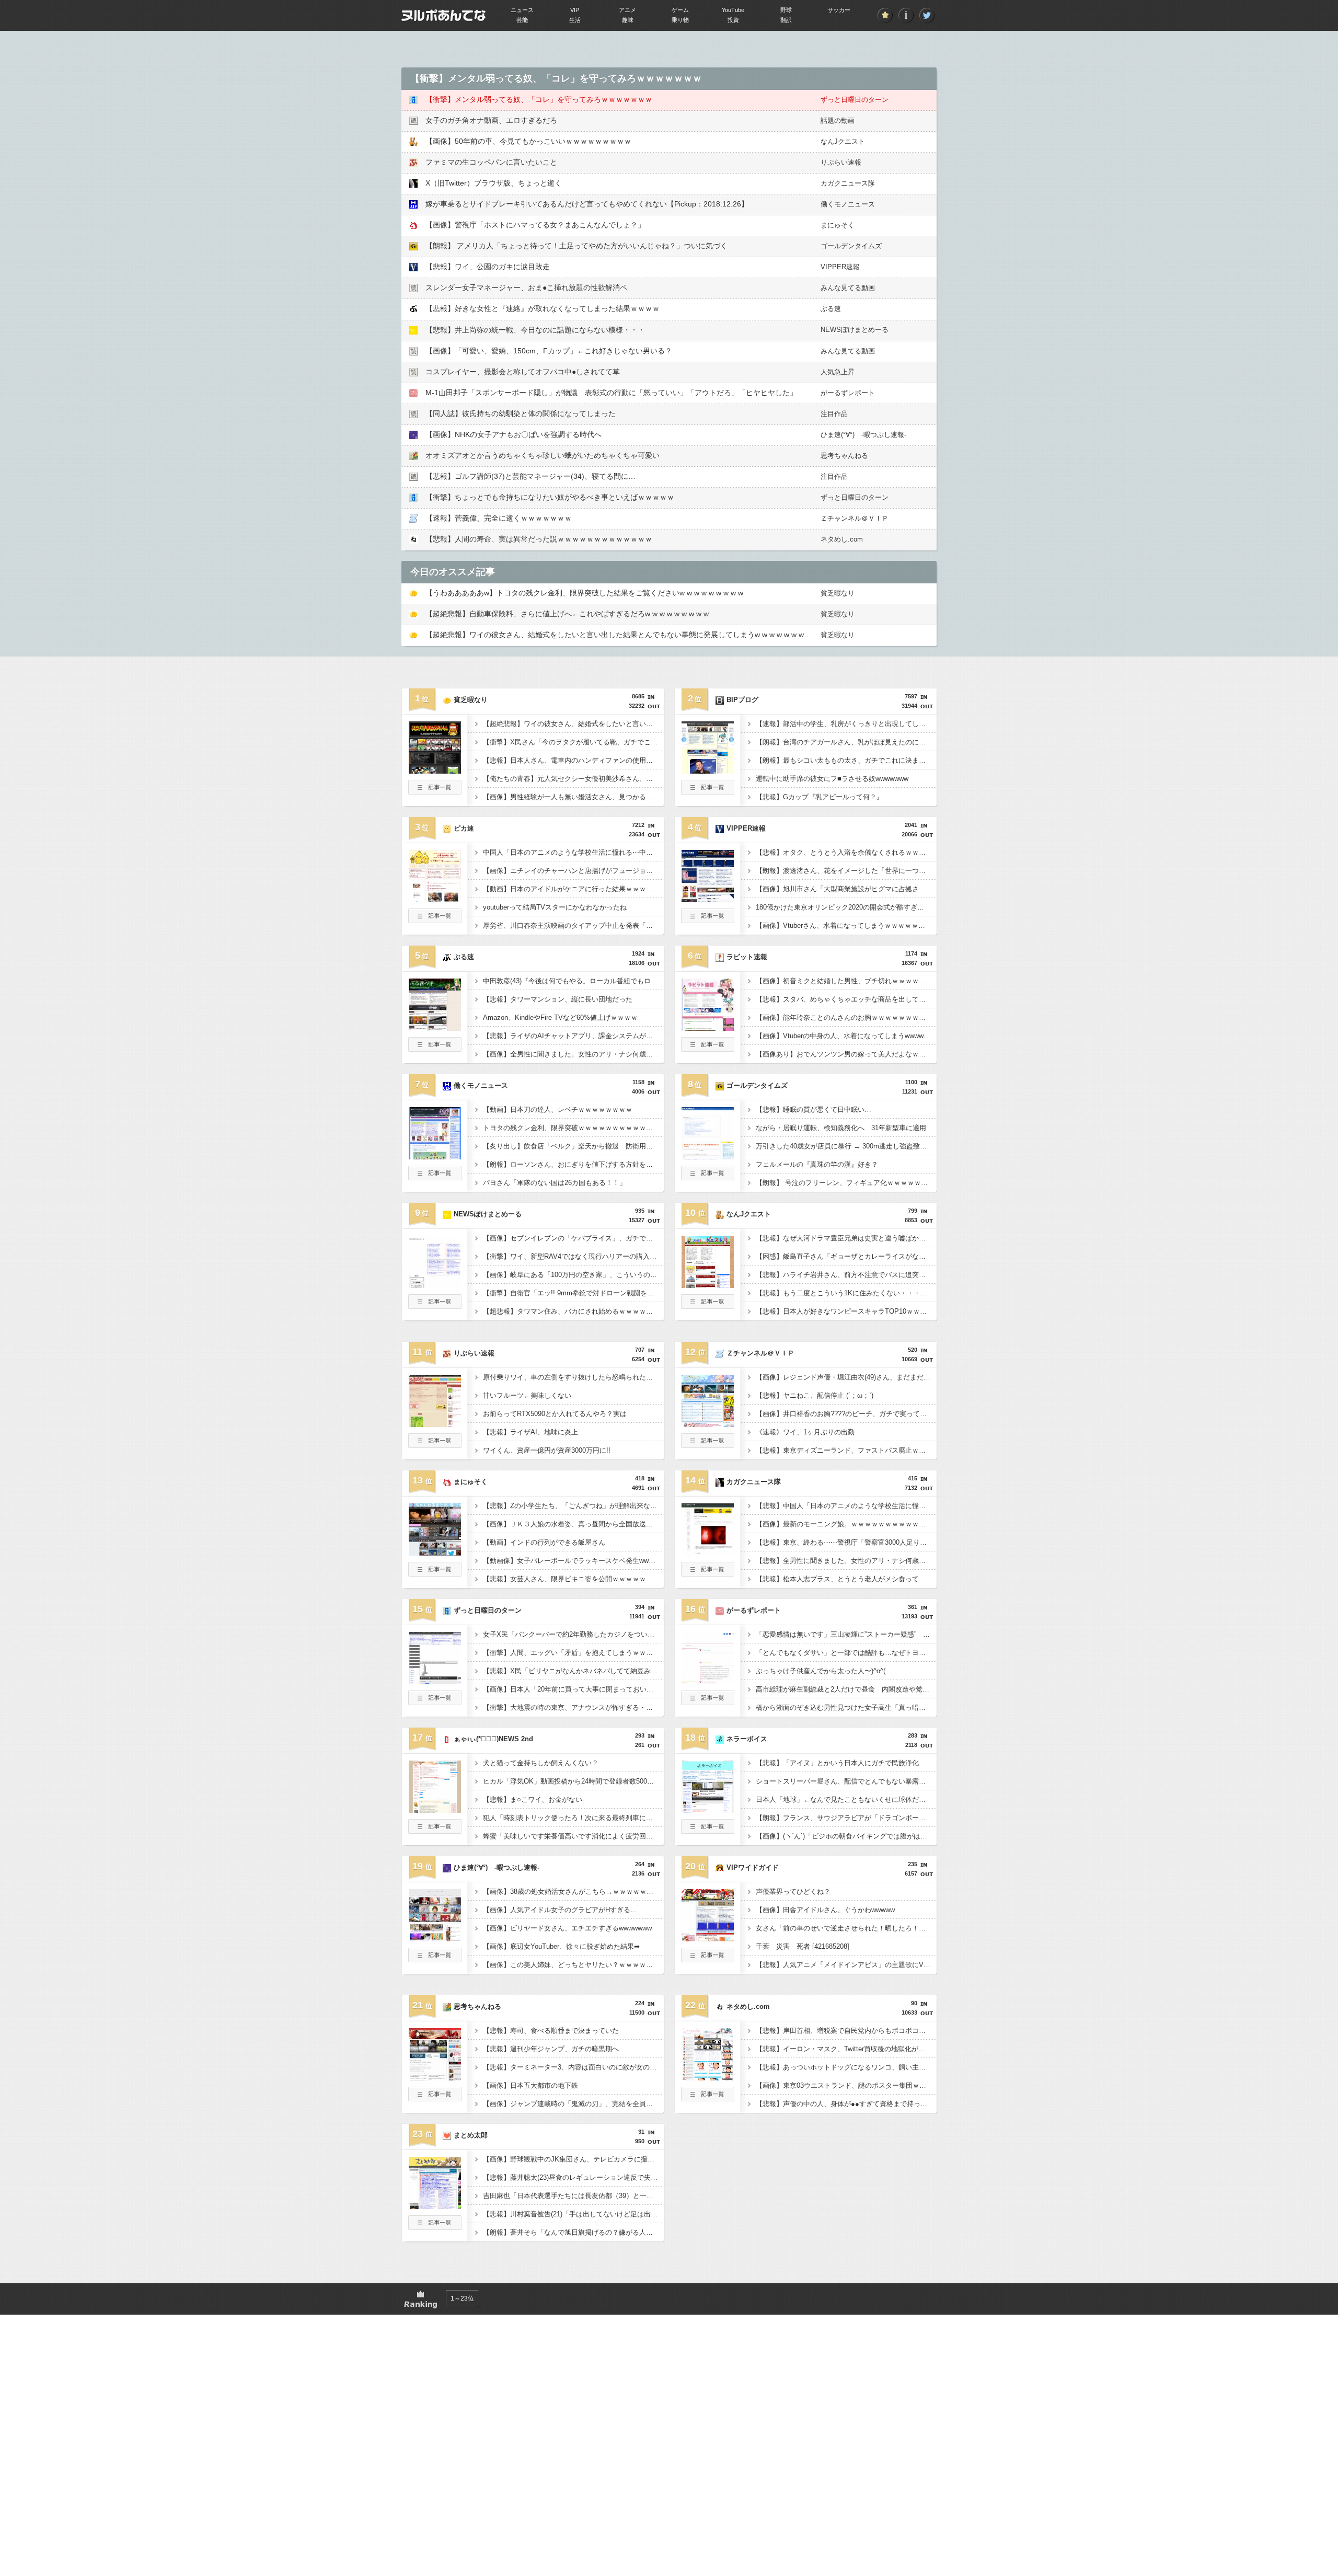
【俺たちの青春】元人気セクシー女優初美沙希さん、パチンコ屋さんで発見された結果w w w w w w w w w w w (573, 779)
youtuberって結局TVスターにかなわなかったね (555, 907)
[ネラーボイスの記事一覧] (708, 1831)
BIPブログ (742, 700)
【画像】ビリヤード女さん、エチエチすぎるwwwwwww (567, 1928)
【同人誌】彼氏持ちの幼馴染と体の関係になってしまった (521, 413)
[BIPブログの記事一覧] (708, 791)
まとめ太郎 (471, 2135)
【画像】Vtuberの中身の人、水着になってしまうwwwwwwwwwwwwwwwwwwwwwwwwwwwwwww (846, 1036)
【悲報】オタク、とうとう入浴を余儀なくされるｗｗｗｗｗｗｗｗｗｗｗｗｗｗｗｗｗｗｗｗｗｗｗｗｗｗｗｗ (846, 852)
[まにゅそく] (435, 1552)
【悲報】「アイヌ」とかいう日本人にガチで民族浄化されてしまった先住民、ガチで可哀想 (846, 1763)
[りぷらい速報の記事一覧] (435, 1445)
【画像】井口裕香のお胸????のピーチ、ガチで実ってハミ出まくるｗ (846, 1414)
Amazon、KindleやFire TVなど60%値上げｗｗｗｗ (560, 1017)
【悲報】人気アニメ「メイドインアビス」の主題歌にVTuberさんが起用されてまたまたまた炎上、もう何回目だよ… (846, 1965)
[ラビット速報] (708, 1028)
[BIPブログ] (708, 770)
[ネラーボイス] (708, 1810)
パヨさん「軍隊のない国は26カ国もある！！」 (555, 1183)
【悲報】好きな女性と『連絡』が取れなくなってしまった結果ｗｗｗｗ (543, 308)
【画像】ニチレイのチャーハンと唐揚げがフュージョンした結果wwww (573, 871)
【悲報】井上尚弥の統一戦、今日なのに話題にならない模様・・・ (535, 330)
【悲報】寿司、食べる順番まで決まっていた (551, 2031)
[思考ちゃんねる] (435, 2077)
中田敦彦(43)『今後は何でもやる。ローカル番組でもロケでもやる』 (573, 981)
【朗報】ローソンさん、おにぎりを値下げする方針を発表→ (573, 1164)
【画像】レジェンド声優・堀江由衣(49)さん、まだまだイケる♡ (846, 1377)
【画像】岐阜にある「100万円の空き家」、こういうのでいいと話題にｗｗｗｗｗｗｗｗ (573, 1275)
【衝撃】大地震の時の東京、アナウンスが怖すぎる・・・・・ (573, 1707)
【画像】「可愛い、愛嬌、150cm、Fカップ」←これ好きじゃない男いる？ (549, 351)
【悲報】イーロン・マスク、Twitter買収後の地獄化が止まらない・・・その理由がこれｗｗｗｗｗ (846, 2049)
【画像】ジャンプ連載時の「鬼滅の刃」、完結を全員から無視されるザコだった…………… (573, 2104)
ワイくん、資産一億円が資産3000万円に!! (547, 1450)
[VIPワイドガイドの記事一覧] (708, 1959)
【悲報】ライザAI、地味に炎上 (530, 1432)
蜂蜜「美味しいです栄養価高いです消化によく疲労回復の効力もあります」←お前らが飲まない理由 (573, 1836)
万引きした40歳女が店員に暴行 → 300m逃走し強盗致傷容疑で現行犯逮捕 (846, 1146)
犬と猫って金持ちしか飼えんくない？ (541, 1763)
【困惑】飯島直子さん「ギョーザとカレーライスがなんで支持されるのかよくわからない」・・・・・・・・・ (846, 1256)
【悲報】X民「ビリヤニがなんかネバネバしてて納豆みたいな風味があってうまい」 (573, 1671)
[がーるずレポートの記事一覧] (708, 1702)
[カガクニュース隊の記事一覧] (708, 1573)
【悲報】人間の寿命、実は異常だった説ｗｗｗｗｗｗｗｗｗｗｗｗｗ (539, 539)
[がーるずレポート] (708, 1681)
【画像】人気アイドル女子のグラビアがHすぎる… (560, 1910)
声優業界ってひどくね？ (793, 1891)
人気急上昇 (838, 372)
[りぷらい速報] (435, 1424)
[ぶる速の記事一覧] (435, 1049)
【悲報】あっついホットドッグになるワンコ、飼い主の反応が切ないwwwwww (846, 2067)
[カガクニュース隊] (708, 1552)
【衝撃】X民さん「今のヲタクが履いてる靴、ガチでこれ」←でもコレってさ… (573, 742)
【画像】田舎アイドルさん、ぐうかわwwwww (825, 1910)
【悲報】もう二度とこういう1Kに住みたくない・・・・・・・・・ (846, 1293)
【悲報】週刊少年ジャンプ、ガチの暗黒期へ (551, 2049)
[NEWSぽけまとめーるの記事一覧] (435, 1306)
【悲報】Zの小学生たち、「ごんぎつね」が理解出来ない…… (573, 1506)
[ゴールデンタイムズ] (708, 1156)
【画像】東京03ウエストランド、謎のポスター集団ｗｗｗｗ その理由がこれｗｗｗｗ (846, 2085)
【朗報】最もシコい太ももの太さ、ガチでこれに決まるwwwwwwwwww (846, 760)
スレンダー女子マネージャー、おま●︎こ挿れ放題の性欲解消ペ (526, 287)
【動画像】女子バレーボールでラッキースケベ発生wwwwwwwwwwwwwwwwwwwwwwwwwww (573, 1561)
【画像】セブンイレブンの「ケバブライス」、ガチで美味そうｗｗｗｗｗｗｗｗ (573, 1238)
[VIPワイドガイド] (708, 1938)
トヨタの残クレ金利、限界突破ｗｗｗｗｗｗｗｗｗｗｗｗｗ (573, 1128)
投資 (733, 20)
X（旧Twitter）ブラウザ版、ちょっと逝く (494, 183)
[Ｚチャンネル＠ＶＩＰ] (708, 1424)
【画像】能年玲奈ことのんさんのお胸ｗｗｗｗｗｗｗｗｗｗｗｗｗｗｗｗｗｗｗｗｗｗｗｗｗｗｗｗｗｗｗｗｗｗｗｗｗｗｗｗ (846, 1017)
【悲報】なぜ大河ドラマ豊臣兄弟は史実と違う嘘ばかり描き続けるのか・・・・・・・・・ (846, 1238)
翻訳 (786, 20)
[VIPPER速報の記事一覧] (708, 920)
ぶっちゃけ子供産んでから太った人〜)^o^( (821, 1671)
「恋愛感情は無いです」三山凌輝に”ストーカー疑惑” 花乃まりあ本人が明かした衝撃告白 (846, 1634)
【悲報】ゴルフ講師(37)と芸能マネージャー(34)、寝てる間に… (530, 476)
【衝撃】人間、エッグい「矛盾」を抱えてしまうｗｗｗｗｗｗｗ (573, 1653)
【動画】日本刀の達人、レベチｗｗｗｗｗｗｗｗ (558, 1109)
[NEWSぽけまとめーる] (435, 1285)
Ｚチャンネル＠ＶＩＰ (855, 518)
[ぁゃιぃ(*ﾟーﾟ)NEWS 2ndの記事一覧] (435, 1831)
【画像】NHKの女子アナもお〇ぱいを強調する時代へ (514, 434)
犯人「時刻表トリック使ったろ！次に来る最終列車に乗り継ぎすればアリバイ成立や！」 (573, 1818)
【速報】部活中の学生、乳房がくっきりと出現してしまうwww (846, 724)
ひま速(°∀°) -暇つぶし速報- (863, 435)
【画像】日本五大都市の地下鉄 (530, 2085)
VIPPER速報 (840, 267)
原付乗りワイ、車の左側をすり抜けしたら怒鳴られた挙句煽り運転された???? (573, 1377)
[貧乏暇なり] (435, 770)
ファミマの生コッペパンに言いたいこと (491, 162)
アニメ (627, 10)
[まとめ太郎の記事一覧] (435, 2227)
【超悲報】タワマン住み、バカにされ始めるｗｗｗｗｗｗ (571, 1311)
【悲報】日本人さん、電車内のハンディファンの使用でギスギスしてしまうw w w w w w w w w (573, 760)
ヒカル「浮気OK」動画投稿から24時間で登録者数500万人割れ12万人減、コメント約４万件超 (573, 1781)
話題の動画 (838, 120)
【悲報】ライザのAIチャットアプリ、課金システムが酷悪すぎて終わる (573, 1036)
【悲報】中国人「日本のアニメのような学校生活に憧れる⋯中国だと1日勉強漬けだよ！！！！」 (846, 1506)
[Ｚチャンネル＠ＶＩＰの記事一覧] (708, 1445)
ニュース (522, 10)
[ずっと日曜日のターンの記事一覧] (435, 1702)
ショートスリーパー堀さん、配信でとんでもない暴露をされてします (846, 1781)
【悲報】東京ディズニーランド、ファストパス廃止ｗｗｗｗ (846, 1450)
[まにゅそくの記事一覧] (435, 1573)
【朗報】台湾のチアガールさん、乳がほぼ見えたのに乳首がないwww (846, 742)
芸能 (522, 20)
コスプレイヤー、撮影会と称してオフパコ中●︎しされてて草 (523, 372)
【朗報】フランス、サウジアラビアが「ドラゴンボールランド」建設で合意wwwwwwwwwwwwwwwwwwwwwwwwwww (846, 1818)
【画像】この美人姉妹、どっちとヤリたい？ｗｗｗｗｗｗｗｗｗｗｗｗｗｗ (573, 1965)
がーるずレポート (848, 393)
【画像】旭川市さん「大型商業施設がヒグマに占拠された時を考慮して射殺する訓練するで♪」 (846, 889)
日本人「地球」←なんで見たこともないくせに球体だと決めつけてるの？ (846, 1799)
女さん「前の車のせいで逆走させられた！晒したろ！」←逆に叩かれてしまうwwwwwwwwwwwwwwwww (846, 1928)
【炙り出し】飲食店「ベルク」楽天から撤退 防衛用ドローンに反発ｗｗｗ (573, 1146)
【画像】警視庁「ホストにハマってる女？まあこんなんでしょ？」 (535, 225)
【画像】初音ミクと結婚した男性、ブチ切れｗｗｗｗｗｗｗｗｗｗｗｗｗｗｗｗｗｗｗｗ (846, 981)
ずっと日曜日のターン (855, 100)
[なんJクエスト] (708, 1285)
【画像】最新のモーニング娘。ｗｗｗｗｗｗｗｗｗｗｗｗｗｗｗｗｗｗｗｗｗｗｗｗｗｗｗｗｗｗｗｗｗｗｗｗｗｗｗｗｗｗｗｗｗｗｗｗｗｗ (846, 1524)
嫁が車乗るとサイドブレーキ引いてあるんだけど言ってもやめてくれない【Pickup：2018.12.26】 (587, 204)
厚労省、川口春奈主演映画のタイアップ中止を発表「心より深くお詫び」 (573, 925)
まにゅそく (838, 225)
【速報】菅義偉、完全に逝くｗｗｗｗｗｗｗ (499, 518)
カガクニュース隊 (848, 183)
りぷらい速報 (841, 162)
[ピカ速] (435, 899)
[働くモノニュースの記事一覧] (435, 1177)
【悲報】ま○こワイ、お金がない (533, 1799)
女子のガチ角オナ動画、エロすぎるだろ (491, 120)
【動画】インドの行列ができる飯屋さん (544, 1542)
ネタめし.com (842, 539)
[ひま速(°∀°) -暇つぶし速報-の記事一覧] (435, 1959)
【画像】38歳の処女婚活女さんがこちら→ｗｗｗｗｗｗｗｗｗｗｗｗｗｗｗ (573, 1891)
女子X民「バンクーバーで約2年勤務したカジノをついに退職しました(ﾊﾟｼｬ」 (573, 1634)
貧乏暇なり (838, 593)
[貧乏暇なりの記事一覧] (435, 791)
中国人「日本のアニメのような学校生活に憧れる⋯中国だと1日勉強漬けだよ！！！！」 (573, 852)
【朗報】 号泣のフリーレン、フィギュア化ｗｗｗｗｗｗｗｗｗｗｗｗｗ (846, 1183)
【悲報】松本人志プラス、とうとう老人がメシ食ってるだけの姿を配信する (846, 1579)
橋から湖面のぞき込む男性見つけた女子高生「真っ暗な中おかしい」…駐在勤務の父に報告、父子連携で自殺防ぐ (846, 1707)
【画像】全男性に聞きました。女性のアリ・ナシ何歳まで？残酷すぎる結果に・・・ (573, 1054)
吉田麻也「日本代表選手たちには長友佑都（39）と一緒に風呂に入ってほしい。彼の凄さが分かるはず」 (573, 2196)
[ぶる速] (435, 1028)
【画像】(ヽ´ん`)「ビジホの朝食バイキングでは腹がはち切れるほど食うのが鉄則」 (846, 1836)
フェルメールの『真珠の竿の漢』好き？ (817, 1164)
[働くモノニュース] (435, 1156)
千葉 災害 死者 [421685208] (803, 1946)
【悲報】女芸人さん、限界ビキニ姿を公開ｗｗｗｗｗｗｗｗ (573, 1579)
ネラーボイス (747, 1739)
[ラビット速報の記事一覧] (708, 1049)
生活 (575, 20)
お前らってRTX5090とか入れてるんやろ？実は (555, 1414)
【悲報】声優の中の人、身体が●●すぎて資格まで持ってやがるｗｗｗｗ (846, 2104)
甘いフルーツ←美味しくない (527, 1395)
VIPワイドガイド (753, 1867)
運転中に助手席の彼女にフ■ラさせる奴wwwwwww (832, 779)
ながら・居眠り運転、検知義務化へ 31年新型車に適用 (841, 1128)
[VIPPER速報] (708, 899)
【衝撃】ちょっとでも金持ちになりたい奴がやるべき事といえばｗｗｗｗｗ (550, 497)
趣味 (628, 20)
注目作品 (834, 414)
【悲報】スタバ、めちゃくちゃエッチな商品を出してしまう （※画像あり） (846, 999)
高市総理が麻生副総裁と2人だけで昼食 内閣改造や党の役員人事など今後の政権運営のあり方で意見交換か (846, 1689)
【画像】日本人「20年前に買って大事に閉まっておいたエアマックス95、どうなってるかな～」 (573, 1689)
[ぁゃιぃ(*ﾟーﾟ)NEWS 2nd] (435, 1810)
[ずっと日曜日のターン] (435, 1681)
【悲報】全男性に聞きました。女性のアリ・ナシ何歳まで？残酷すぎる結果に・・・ (846, 1561)
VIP (575, 10)
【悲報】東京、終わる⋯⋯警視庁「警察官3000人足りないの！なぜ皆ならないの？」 (846, 1542)
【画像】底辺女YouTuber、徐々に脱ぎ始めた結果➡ (561, 1946)
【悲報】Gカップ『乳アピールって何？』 (820, 797)
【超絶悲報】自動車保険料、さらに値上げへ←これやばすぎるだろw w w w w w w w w (567, 614)
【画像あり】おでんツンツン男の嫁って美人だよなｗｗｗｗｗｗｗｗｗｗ (846, 1054)
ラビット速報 (747, 957)
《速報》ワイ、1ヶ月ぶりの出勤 (805, 1432)
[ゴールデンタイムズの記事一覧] (708, 1177)
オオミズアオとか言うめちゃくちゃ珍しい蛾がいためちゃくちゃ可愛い (543, 455)
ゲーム (680, 10)
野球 (786, 10)
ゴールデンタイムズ (851, 246)
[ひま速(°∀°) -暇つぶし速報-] (435, 1938)
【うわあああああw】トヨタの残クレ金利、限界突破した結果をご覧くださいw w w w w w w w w (584, 593)
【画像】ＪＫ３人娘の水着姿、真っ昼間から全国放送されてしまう (573, 1524)
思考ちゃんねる (844, 456)
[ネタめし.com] (708, 2077)
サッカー (839, 10)
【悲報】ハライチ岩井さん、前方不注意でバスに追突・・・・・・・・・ (846, 1275)
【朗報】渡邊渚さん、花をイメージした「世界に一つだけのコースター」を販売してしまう (846, 871)
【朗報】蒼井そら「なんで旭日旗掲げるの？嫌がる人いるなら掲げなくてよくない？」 (573, 2232)
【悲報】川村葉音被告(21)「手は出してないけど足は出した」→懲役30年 (573, 2214)
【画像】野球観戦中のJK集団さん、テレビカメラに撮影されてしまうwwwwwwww (573, 2159)
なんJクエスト (843, 141)
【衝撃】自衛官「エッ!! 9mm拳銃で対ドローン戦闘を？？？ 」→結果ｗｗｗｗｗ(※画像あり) (573, 1293)
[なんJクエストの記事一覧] (708, 1306)
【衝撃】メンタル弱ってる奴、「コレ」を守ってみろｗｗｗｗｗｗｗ (539, 99)
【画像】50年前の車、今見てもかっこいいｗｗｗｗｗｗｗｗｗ (528, 141)
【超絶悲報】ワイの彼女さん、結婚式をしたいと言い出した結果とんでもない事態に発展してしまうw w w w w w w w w (622, 635)
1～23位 (462, 2298)
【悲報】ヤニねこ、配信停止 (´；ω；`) (815, 1395)
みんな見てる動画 (848, 288)
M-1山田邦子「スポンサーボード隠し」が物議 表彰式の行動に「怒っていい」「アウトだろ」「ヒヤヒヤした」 (611, 393)
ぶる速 (831, 309)
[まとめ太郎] (435, 2206)
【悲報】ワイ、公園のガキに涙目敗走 (488, 267)
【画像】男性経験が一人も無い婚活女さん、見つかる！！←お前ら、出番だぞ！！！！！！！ (573, 797)
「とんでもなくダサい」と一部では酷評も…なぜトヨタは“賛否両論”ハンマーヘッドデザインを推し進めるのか (846, 1653)
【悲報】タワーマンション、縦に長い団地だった (558, 999)
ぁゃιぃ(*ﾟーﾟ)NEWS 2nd (493, 1739)
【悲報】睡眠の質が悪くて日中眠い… (814, 1109)
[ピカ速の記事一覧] (435, 920)
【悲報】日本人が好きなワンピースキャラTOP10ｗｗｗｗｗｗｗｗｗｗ (846, 1311)
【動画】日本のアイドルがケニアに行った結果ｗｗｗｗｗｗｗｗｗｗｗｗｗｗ (573, 889)
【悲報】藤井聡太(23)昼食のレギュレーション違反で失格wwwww (573, 2177)
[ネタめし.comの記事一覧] (708, 2098)
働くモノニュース (848, 204)
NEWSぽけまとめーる (855, 330)
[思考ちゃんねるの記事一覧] (435, 2098)
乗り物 (680, 20)
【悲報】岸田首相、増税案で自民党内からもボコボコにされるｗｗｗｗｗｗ (846, 2031)
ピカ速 (464, 828)
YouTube (733, 10)
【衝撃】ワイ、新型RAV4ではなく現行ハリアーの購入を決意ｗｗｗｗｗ (573, 1256)
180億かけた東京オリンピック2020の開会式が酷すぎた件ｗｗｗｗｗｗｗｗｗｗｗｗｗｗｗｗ (846, 907)
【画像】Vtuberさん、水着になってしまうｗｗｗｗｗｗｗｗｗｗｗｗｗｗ (846, 925)
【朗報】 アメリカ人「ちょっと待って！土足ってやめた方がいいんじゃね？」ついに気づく (576, 246)
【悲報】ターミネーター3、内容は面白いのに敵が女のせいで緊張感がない (573, 2067)
